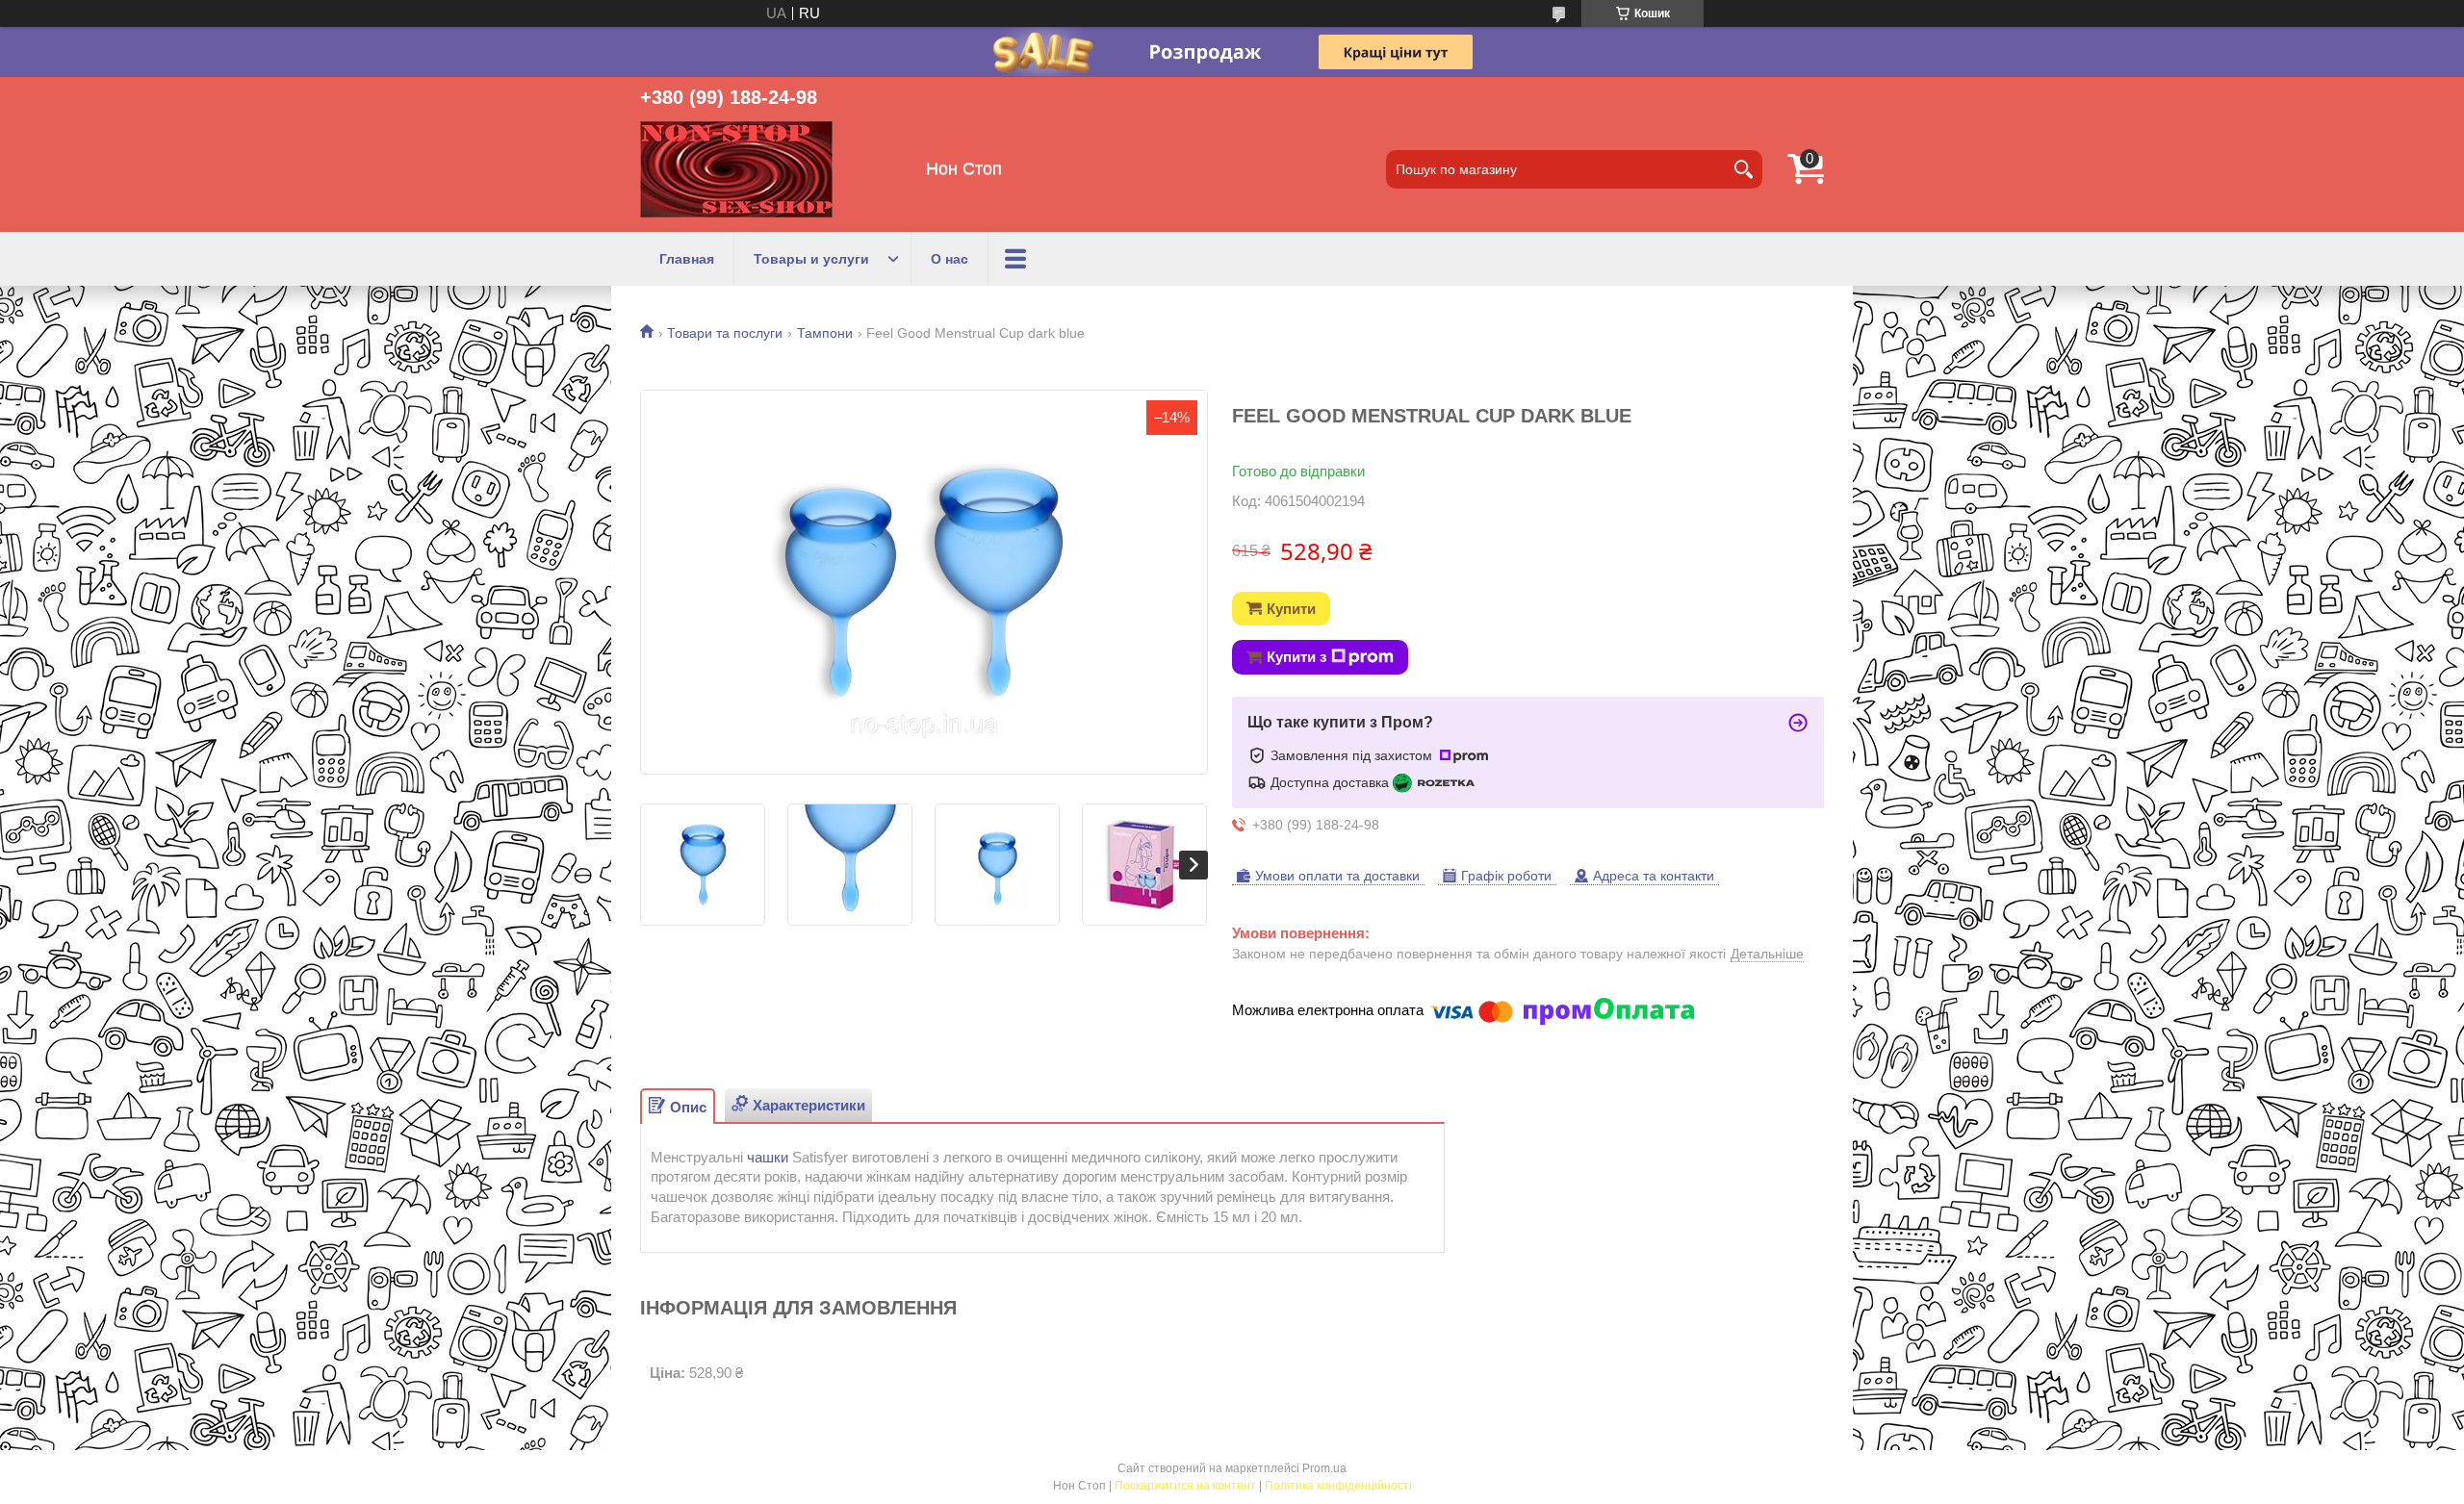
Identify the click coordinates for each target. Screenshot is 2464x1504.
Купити (1291, 609)
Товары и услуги (811, 259)
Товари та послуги (725, 333)
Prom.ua (1324, 1468)
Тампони (825, 333)
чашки (768, 1157)
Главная (687, 259)
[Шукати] (1743, 169)
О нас (950, 259)
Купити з (1296, 657)
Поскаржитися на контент (1185, 1486)
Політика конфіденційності (1338, 1486)
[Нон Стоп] (736, 169)
